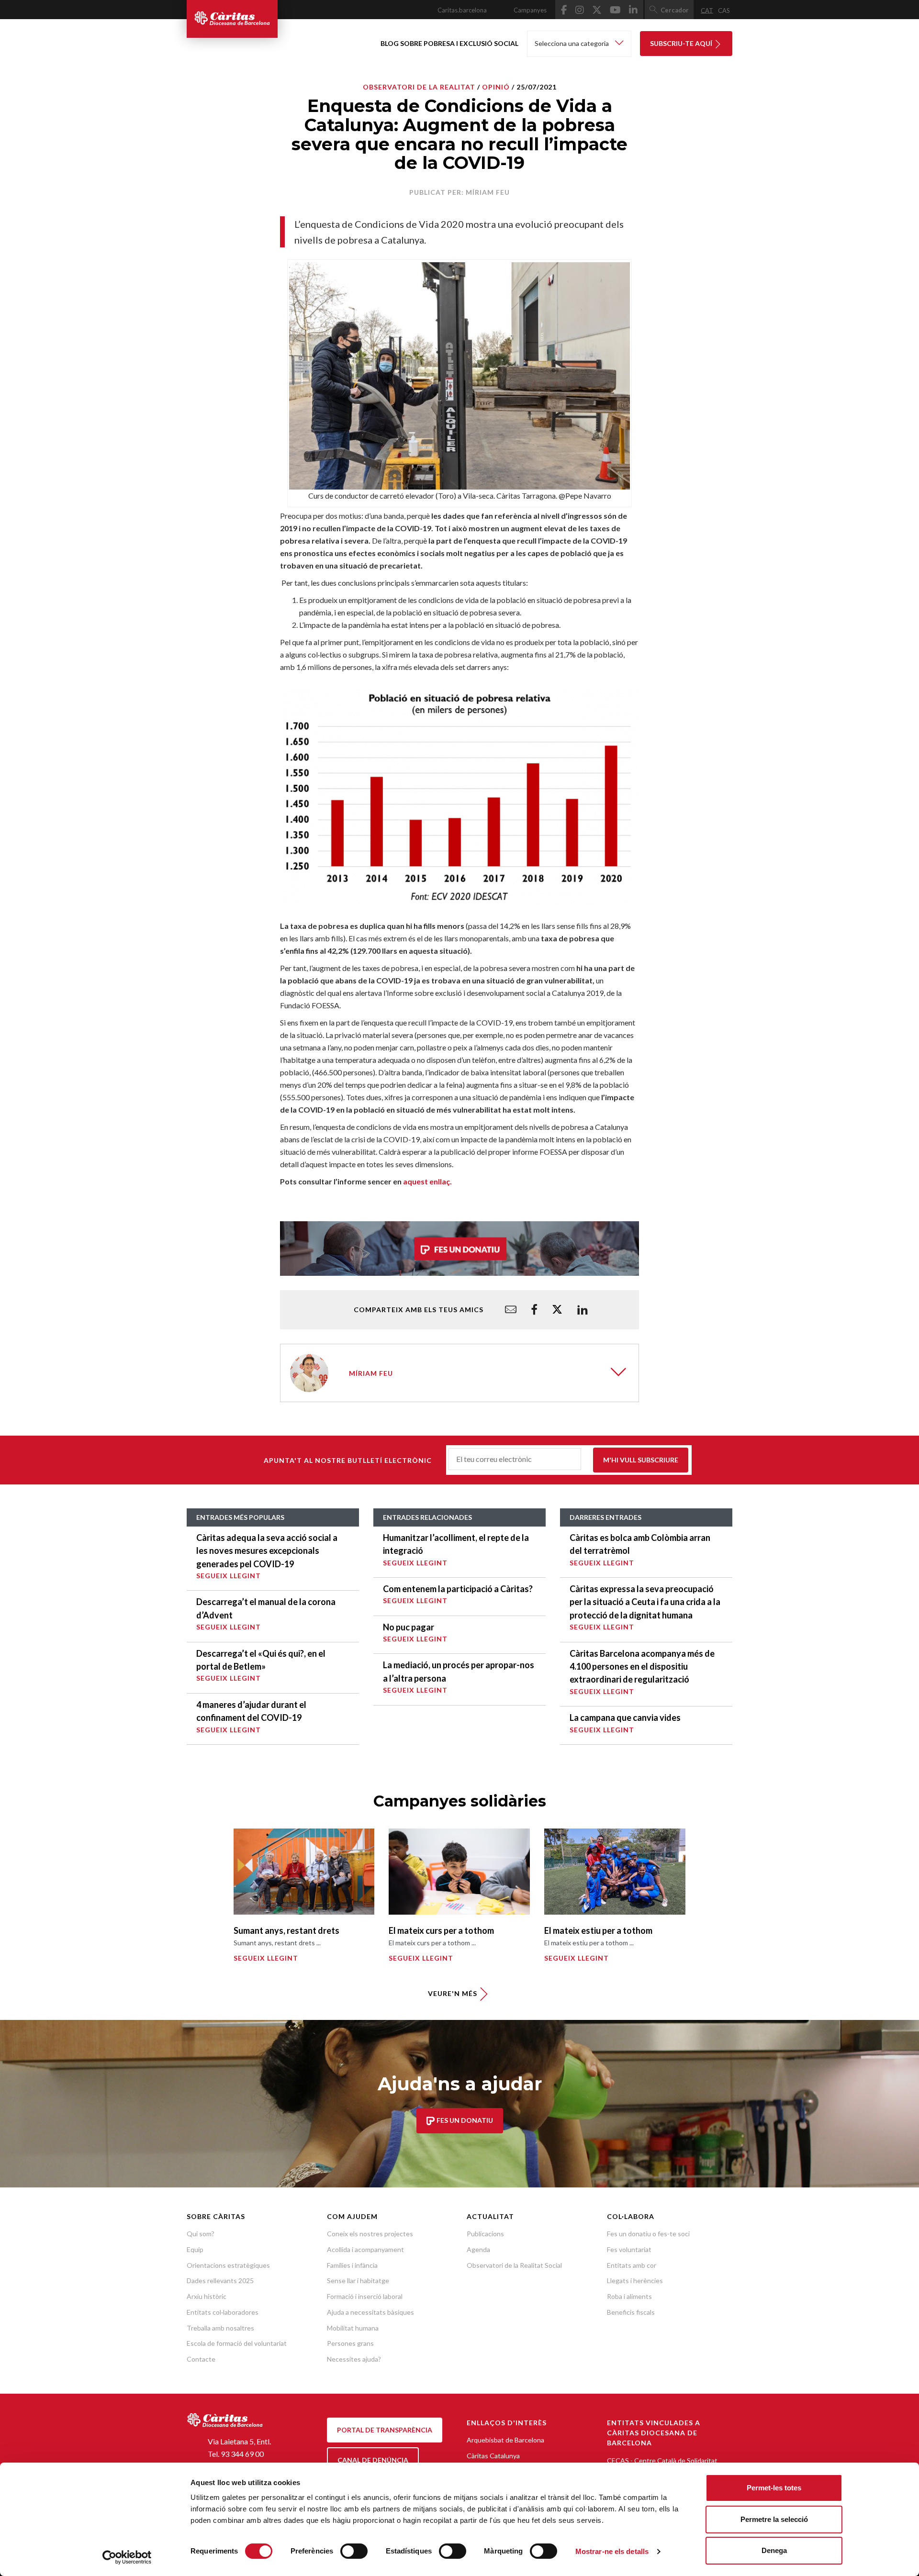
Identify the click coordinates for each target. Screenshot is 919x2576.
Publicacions (485, 2234)
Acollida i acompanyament (365, 2249)
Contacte (201, 2359)
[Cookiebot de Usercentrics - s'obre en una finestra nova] (127, 2557)
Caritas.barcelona (462, 10)
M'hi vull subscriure (641, 1460)
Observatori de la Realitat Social (514, 2265)
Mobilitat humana (353, 2328)
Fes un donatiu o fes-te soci (648, 2234)
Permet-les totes (774, 2488)
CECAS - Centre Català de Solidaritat (662, 2460)
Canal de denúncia (373, 2460)
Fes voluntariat (629, 2249)
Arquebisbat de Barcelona (505, 2440)
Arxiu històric (207, 2296)
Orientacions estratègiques (228, 2265)
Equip (195, 2249)
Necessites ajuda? (354, 2359)
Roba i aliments (629, 2296)
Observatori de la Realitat (419, 87)
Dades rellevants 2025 (220, 2280)
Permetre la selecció (774, 2519)
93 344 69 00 (242, 2454)
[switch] (354, 2551)
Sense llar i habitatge (358, 2280)
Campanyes (530, 10)
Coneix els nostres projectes (370, 2234)
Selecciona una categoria (572, 43)
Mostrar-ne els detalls (612, 2551)
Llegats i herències (635, 2280)
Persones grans (350, 2343)
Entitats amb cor (632, 2265)
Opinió (496, 87)
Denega (774, 2550)
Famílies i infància (352, 2265)
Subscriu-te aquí (682, 43)
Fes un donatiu (464, 2121)
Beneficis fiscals (631, 2312)
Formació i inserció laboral (365, 2296)
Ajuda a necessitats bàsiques (370, 2312)
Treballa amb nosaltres (220, 2328)
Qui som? (201, 2234)
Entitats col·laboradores (223, 2312)
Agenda (478, 2249)
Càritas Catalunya (493, 2456)
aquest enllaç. (427, 1181)
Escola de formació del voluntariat (237, 2343)
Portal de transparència (385, 2430)
